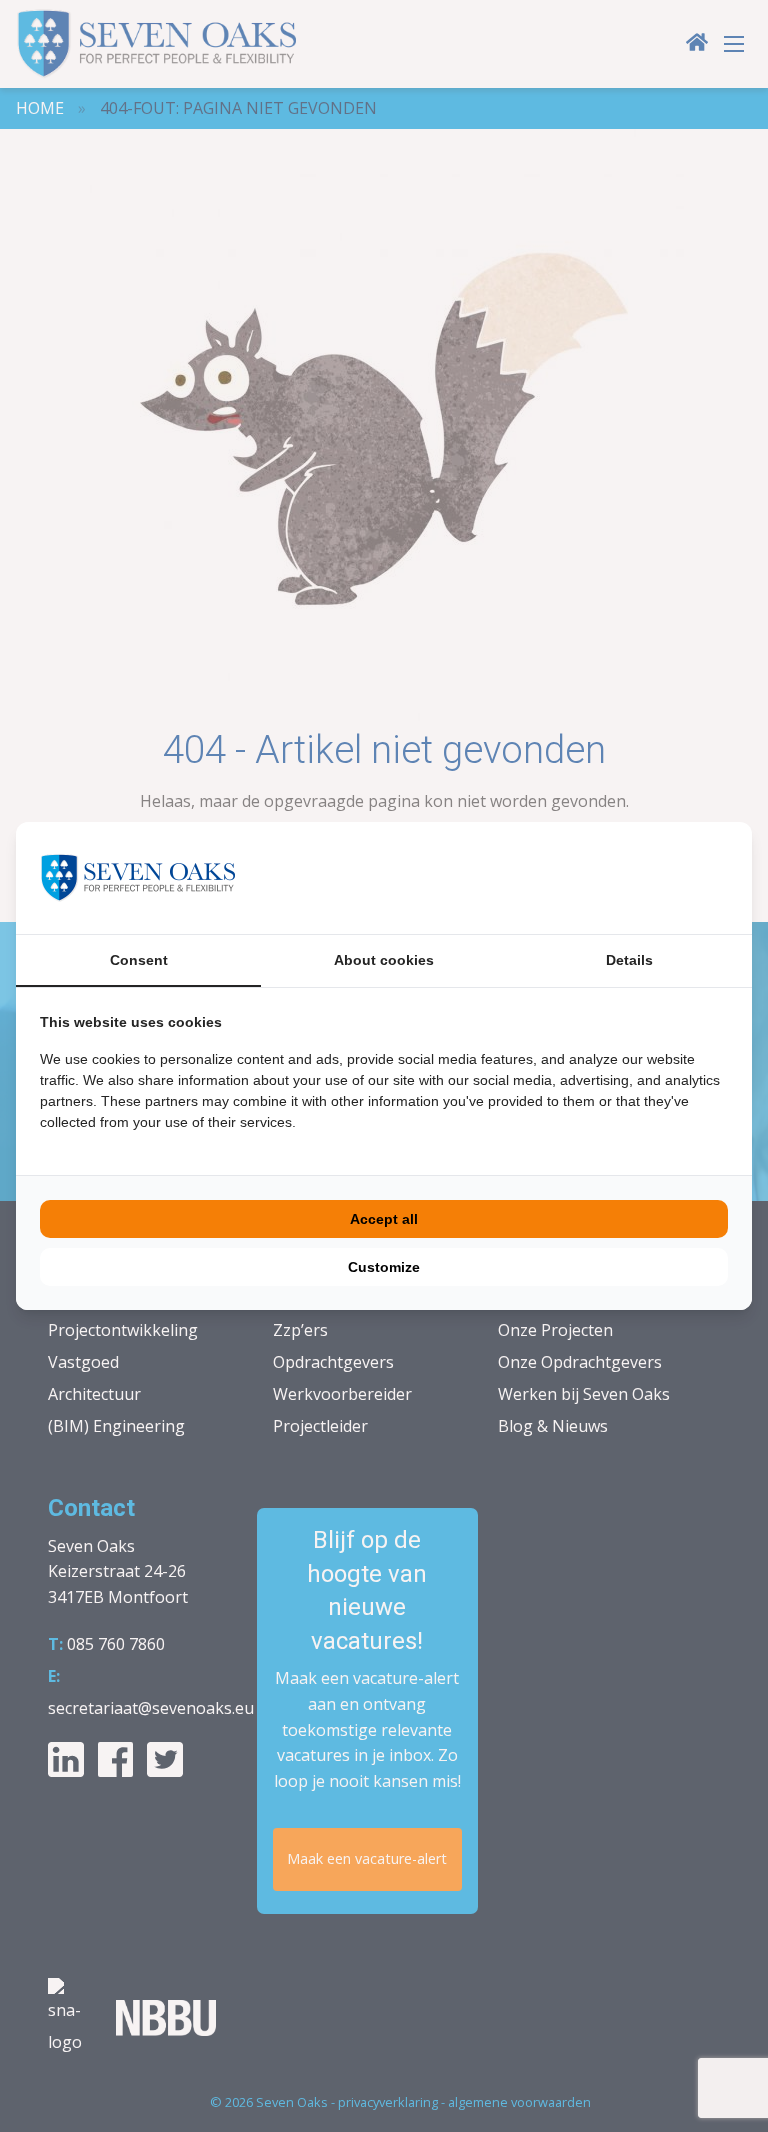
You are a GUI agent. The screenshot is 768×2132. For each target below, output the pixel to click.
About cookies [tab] (384, 960)
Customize (384, 1267)
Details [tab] (629, 960)
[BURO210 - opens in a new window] (653, 878)
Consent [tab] (139, 960)
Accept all (384, 1219)
